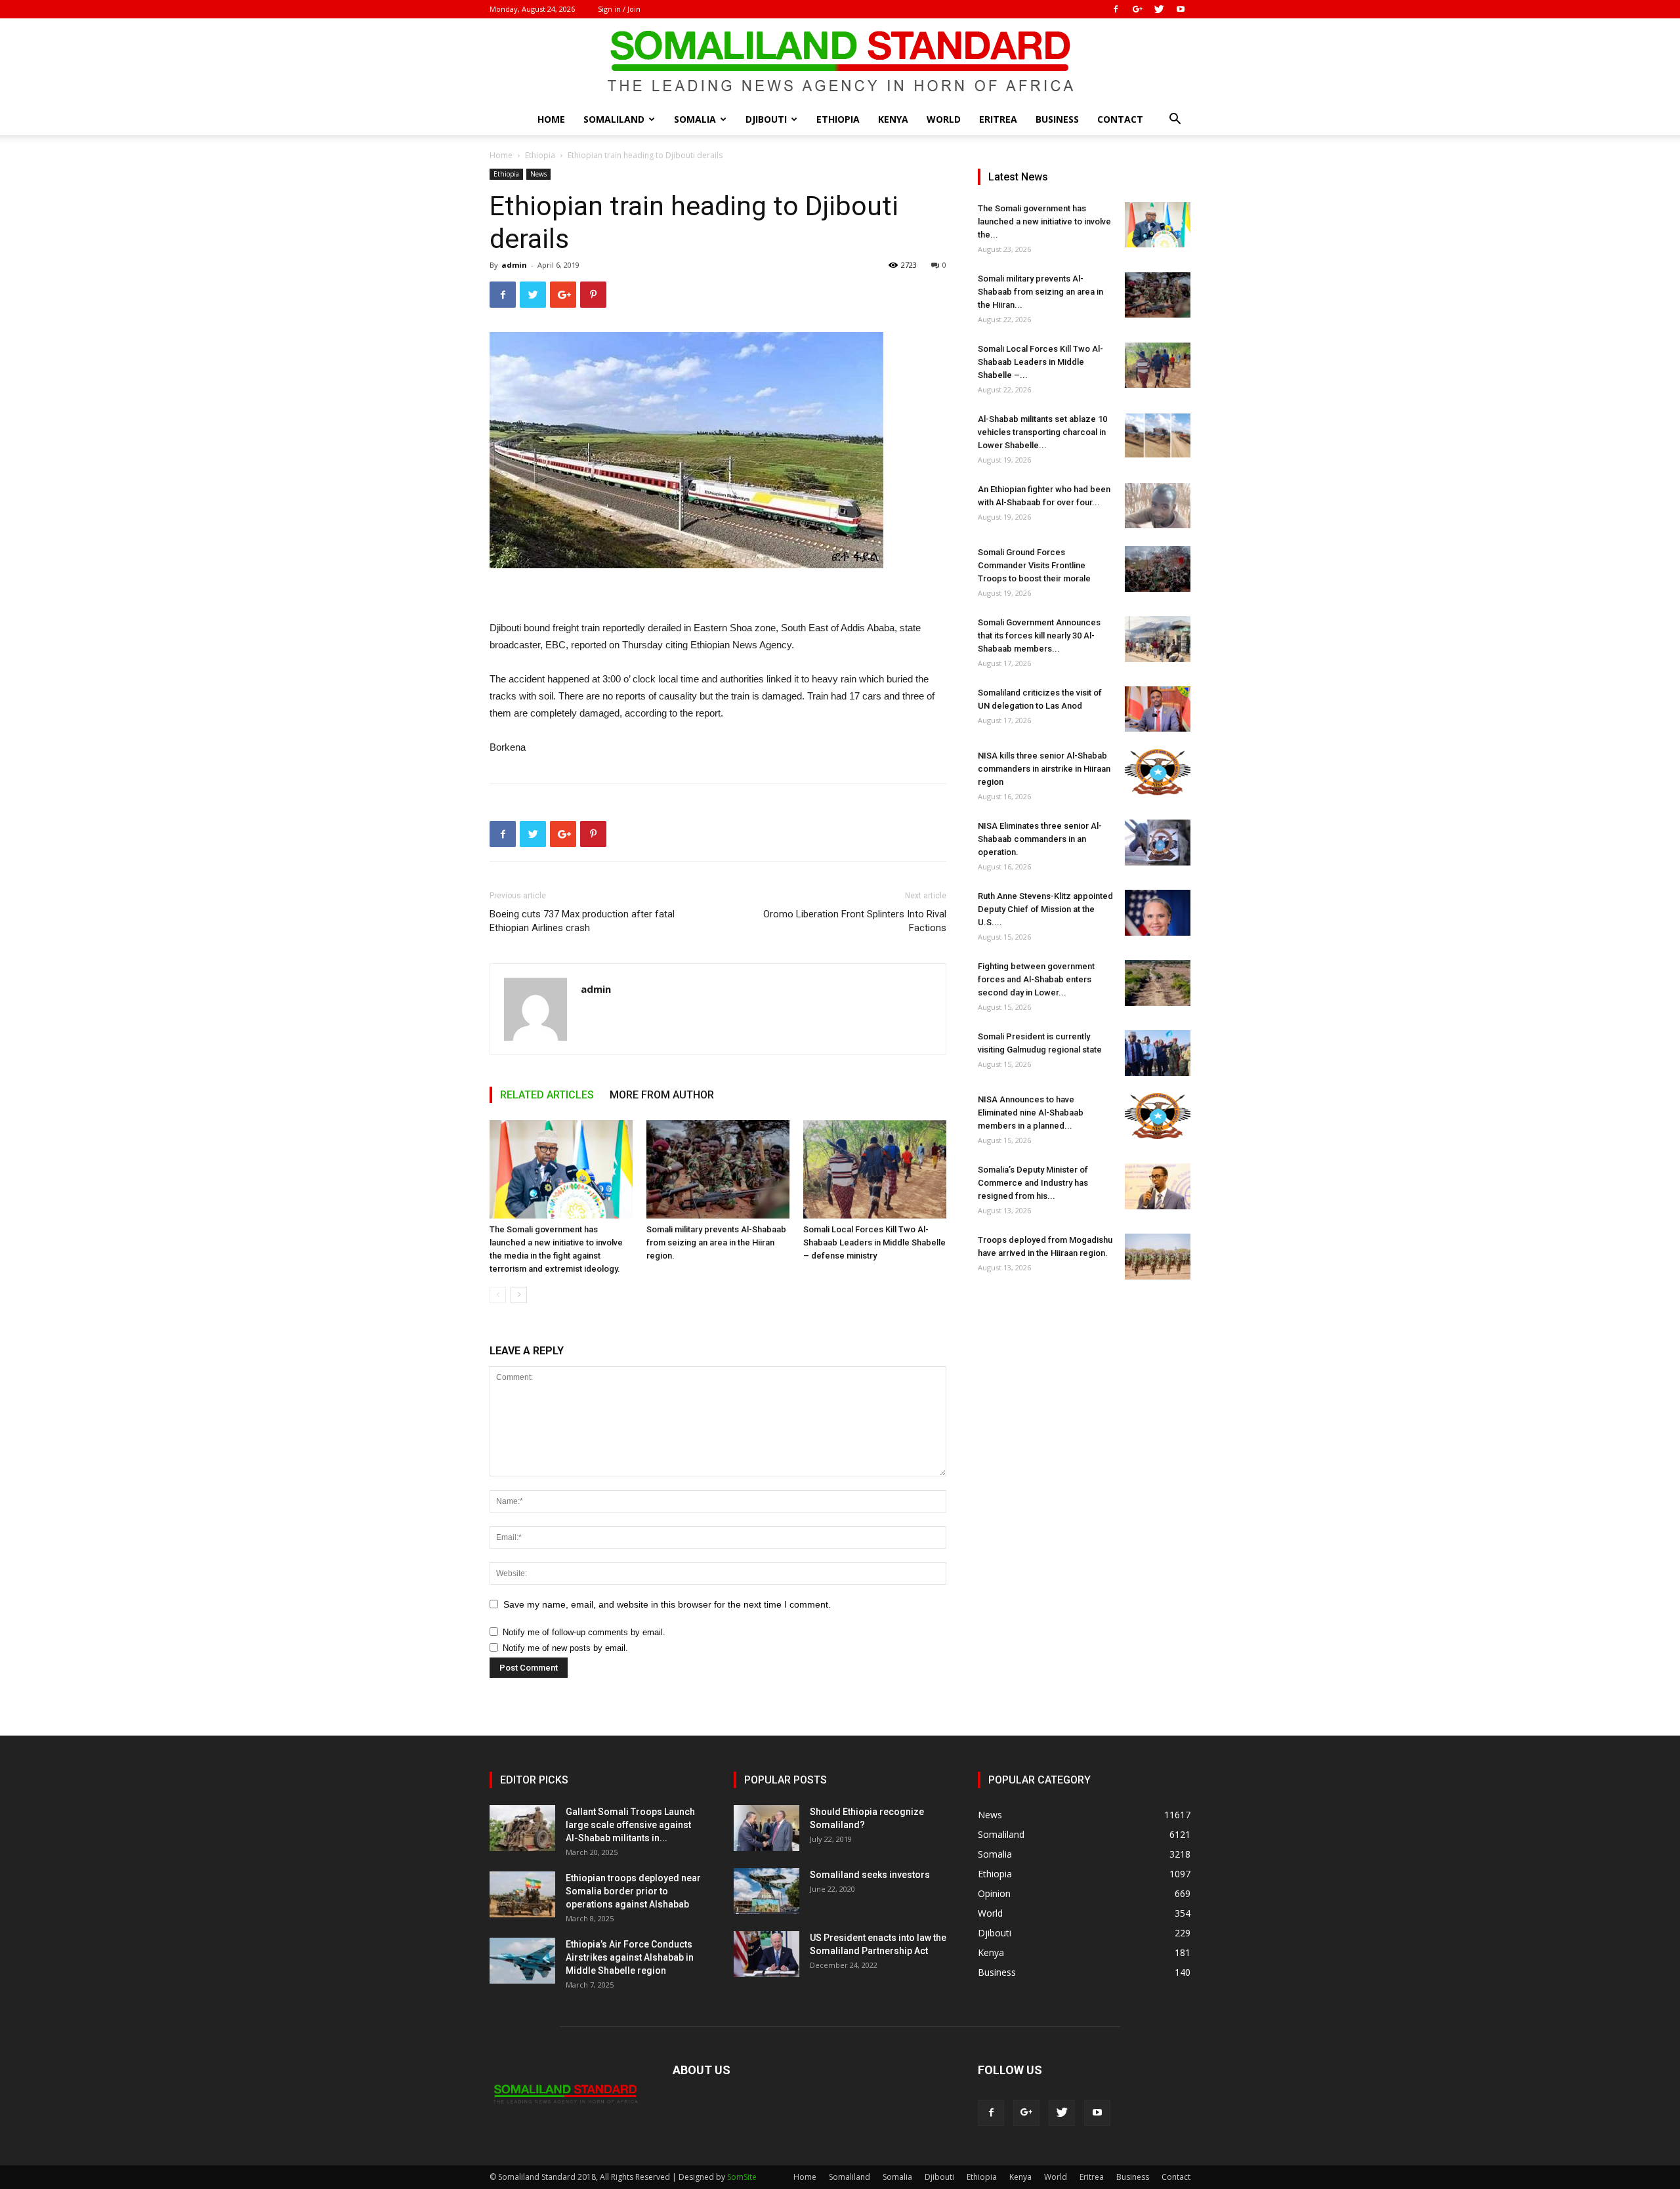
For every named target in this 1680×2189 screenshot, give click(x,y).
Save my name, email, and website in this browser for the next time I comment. (667, 1604)
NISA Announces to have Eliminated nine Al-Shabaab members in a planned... (1031, 1113)
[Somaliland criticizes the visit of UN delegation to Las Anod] (1158, 709)
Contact (1120, 119)
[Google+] (1137, 9)
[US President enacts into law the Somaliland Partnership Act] (766, 1954)
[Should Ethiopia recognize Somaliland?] (766, 1828)
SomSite (742, 2177)
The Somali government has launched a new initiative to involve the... (1044, 221)
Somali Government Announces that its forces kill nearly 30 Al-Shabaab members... (1039, 636)
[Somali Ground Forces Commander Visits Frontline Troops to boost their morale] (1158, 569)
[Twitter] (1159, 9)
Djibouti (766, 119)
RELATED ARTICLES (547, 1095)
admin (514, 265)
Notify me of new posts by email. (565, 1648)
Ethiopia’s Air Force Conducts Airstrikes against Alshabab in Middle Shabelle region (630, 1957)
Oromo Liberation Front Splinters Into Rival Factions (855, 921)
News (538, 174)
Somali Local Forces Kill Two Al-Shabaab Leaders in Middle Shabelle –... (1040, 362)
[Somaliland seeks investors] (766, 1891)
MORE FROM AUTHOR (662, 1095)
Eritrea (998, 119)
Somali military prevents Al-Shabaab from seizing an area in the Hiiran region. (716, 1242)
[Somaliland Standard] (840, 62)
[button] (1175, 120)
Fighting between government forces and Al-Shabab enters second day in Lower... (1036, 979)
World (944, 119)
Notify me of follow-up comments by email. (584, 1632)
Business (1057, 119)
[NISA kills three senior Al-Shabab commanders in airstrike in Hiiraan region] (1158, 772)
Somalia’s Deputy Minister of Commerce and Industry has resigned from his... (1033, 1183)
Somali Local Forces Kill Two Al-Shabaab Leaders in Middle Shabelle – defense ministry (874, 1242)
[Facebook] (1116, 9)
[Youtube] (1181, 9)
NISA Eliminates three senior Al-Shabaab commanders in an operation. (1040, 839)
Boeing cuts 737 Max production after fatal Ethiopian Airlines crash (582, 921)
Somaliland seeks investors (870, 1875)
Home (551, 119)
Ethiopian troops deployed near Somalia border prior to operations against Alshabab (633, 1891)
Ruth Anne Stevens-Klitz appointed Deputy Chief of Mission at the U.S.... (1045, 909)
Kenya (893, 119)
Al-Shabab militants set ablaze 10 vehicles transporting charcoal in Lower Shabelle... (1042, 432)
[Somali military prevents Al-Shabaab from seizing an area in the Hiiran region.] (718, 1169)
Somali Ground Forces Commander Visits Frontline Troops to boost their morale (1034, 565)
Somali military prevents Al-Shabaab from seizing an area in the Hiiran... (1040, 292)
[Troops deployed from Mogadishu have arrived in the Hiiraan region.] (1158, 1257)
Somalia (695, 119)
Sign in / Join (619, 9)
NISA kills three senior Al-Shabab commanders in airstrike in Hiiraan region (1044, 769)
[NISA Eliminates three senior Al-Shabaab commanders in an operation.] (1158, 843)
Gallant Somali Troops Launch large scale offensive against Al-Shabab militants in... (630, 1825)
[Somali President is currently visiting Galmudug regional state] (1158, 1053)
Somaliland (614, 119)
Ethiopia (838, 119)
